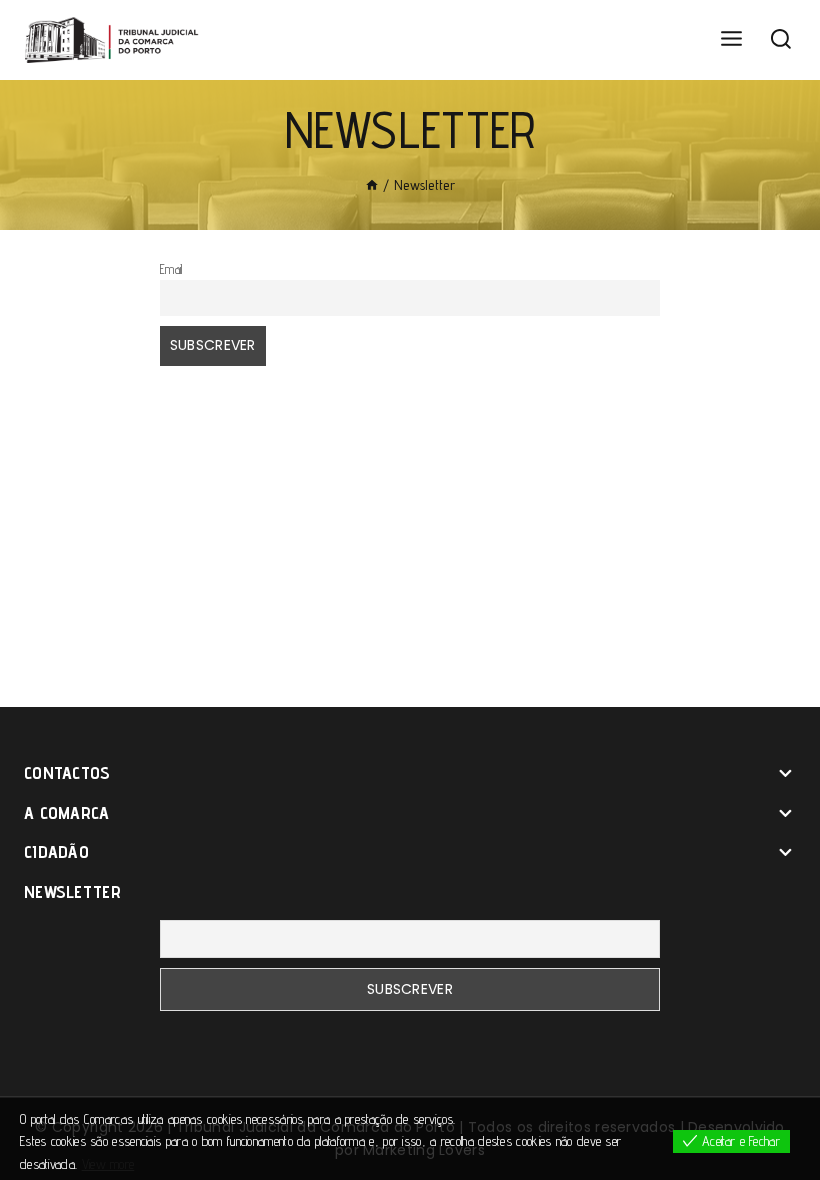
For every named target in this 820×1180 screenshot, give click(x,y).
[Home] (372, 185)
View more (108, 1164)
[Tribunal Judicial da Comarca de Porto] (114, 39)
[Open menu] (731, 39)
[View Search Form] (781, 40)
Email (171, 269)
